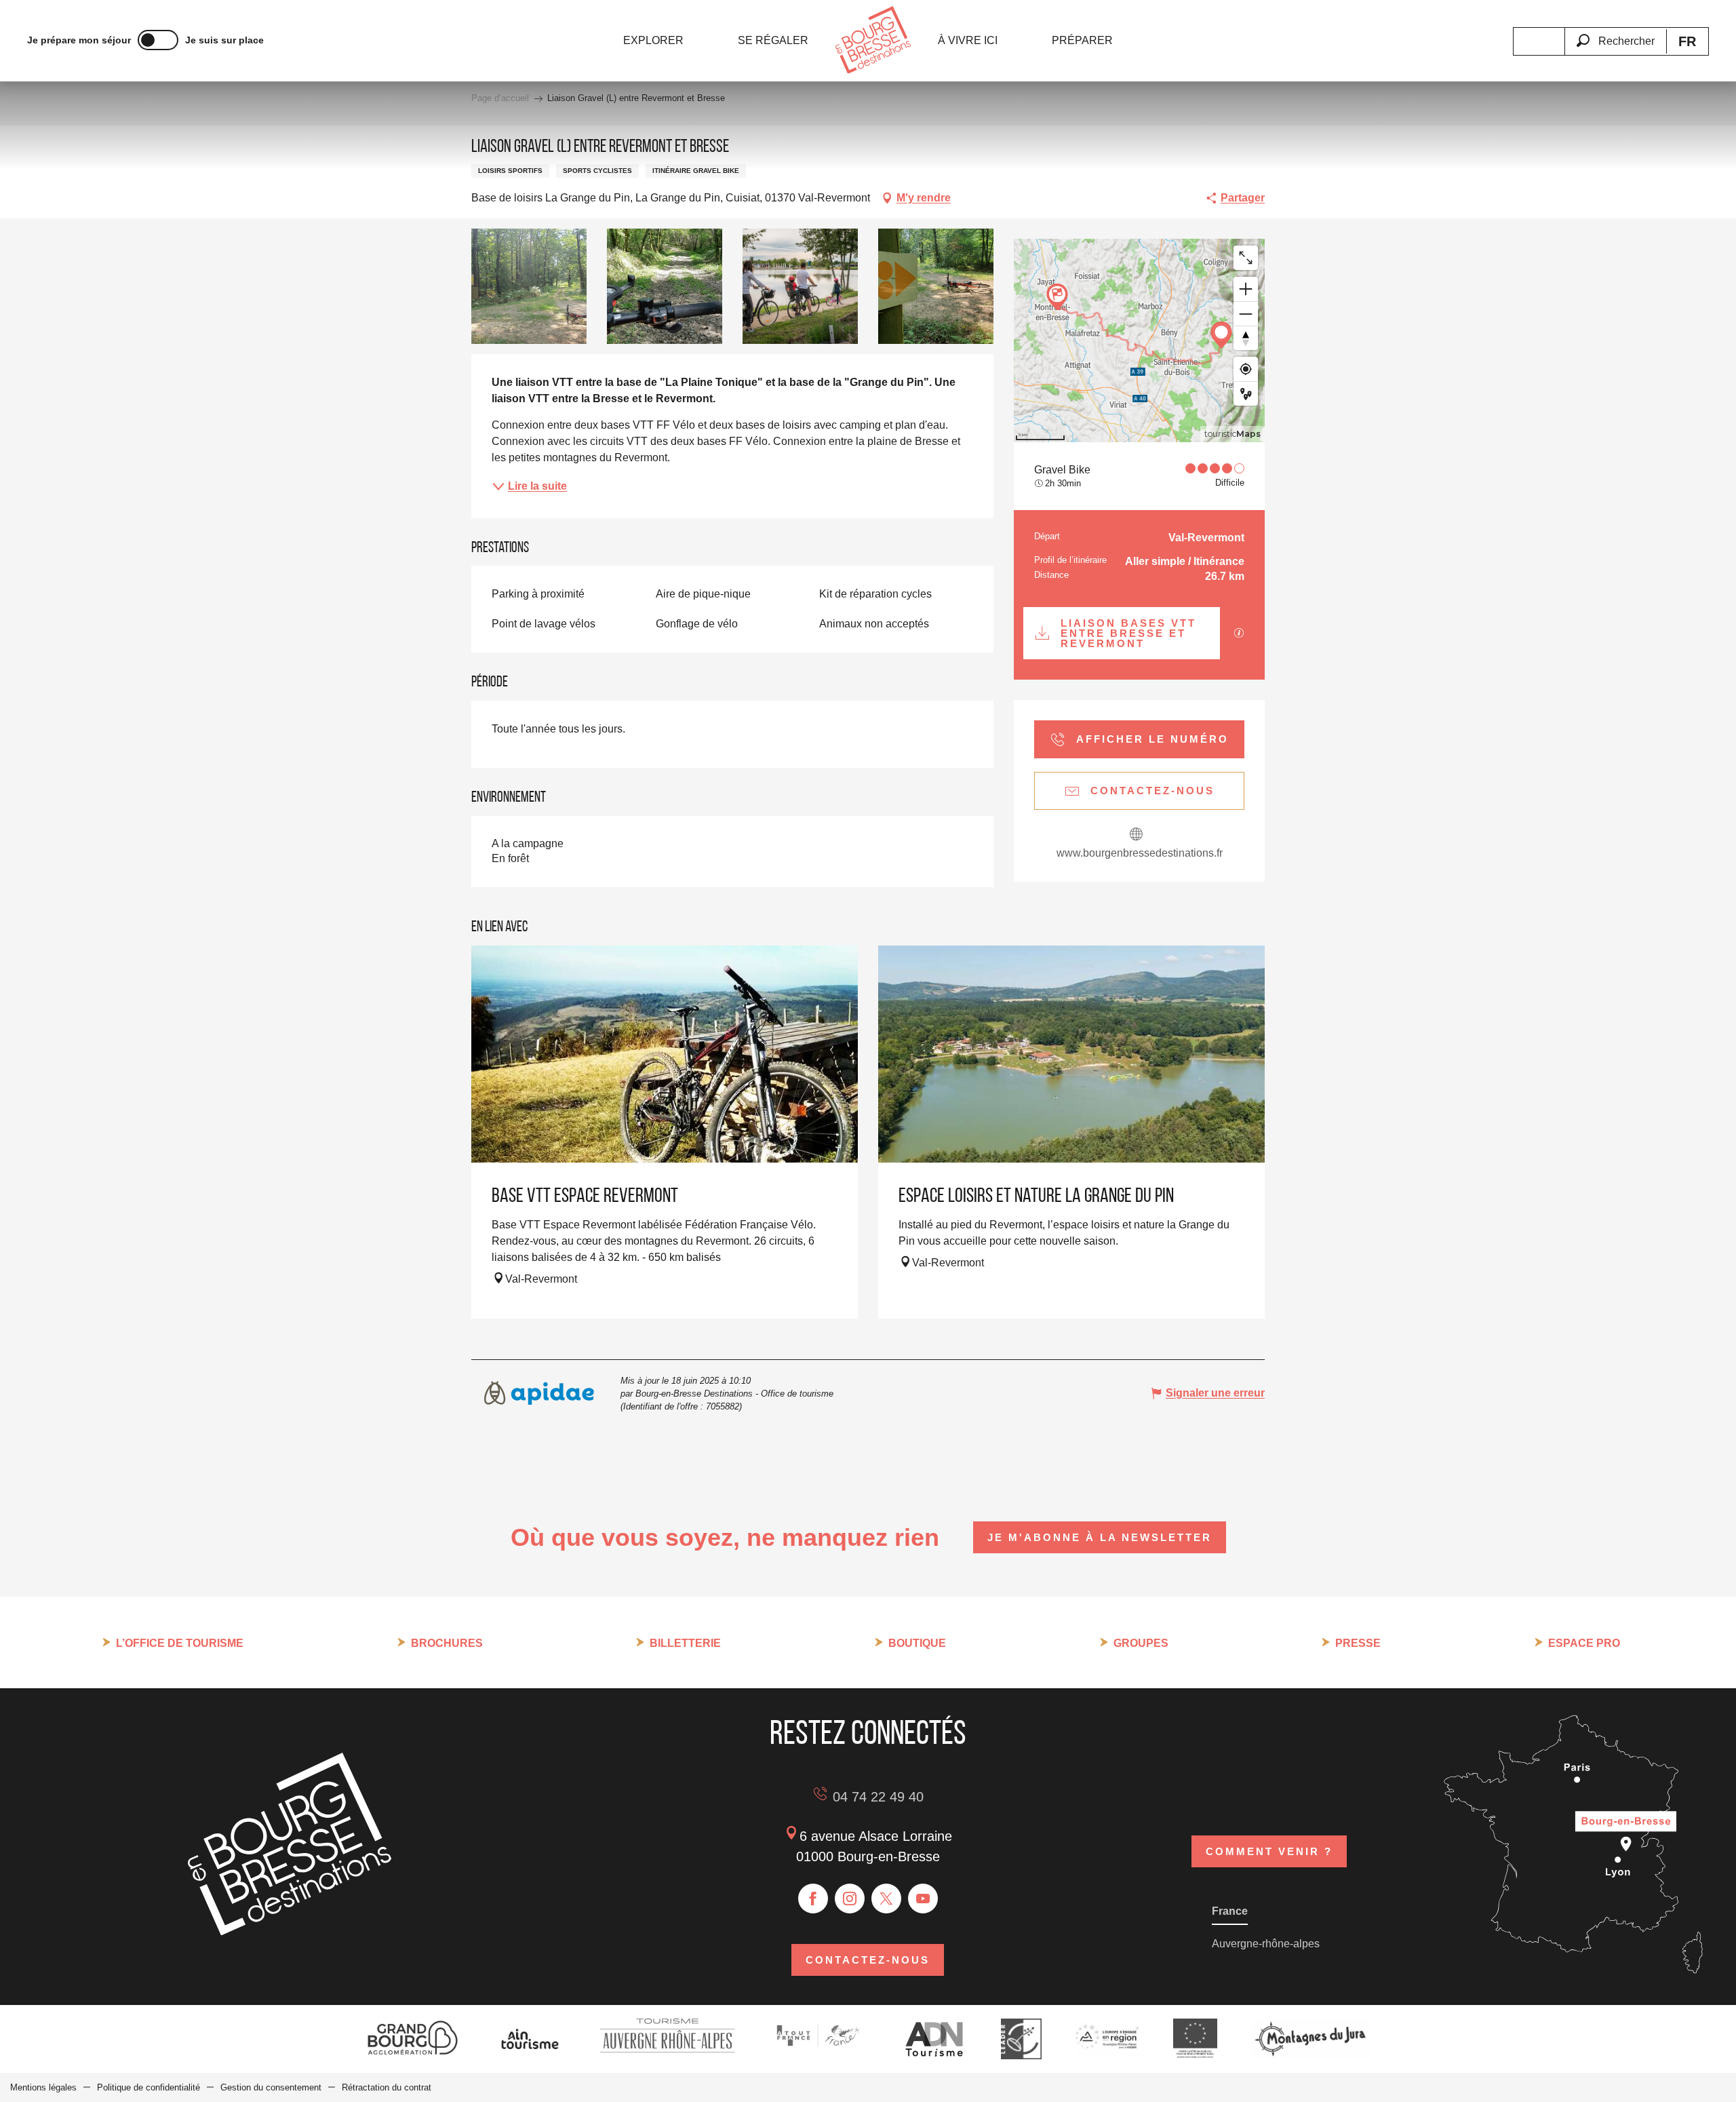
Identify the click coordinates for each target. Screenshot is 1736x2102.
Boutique (917, 1643)
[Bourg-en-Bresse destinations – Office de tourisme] (290, 1931)
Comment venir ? (1269, 1851)
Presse (1358, 1643)
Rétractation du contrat (387, 2087)
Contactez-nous (868, 1960)
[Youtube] (923, 1899)
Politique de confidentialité (149, 2087)
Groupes (1141, 1643)
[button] (1615, 33)
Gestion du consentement (271, 2087)
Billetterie (685, 1643)
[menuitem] (653, 41)
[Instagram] (850, 1899)
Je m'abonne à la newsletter (1100, 1537)
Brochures (447, 1643)
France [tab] (1230, 1911)
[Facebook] (813, 1899)
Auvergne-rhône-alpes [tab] (1266, 1944)
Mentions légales (43, 2087)
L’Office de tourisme (180, 1643)
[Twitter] (886, 1899)
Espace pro (1584, 1643)
